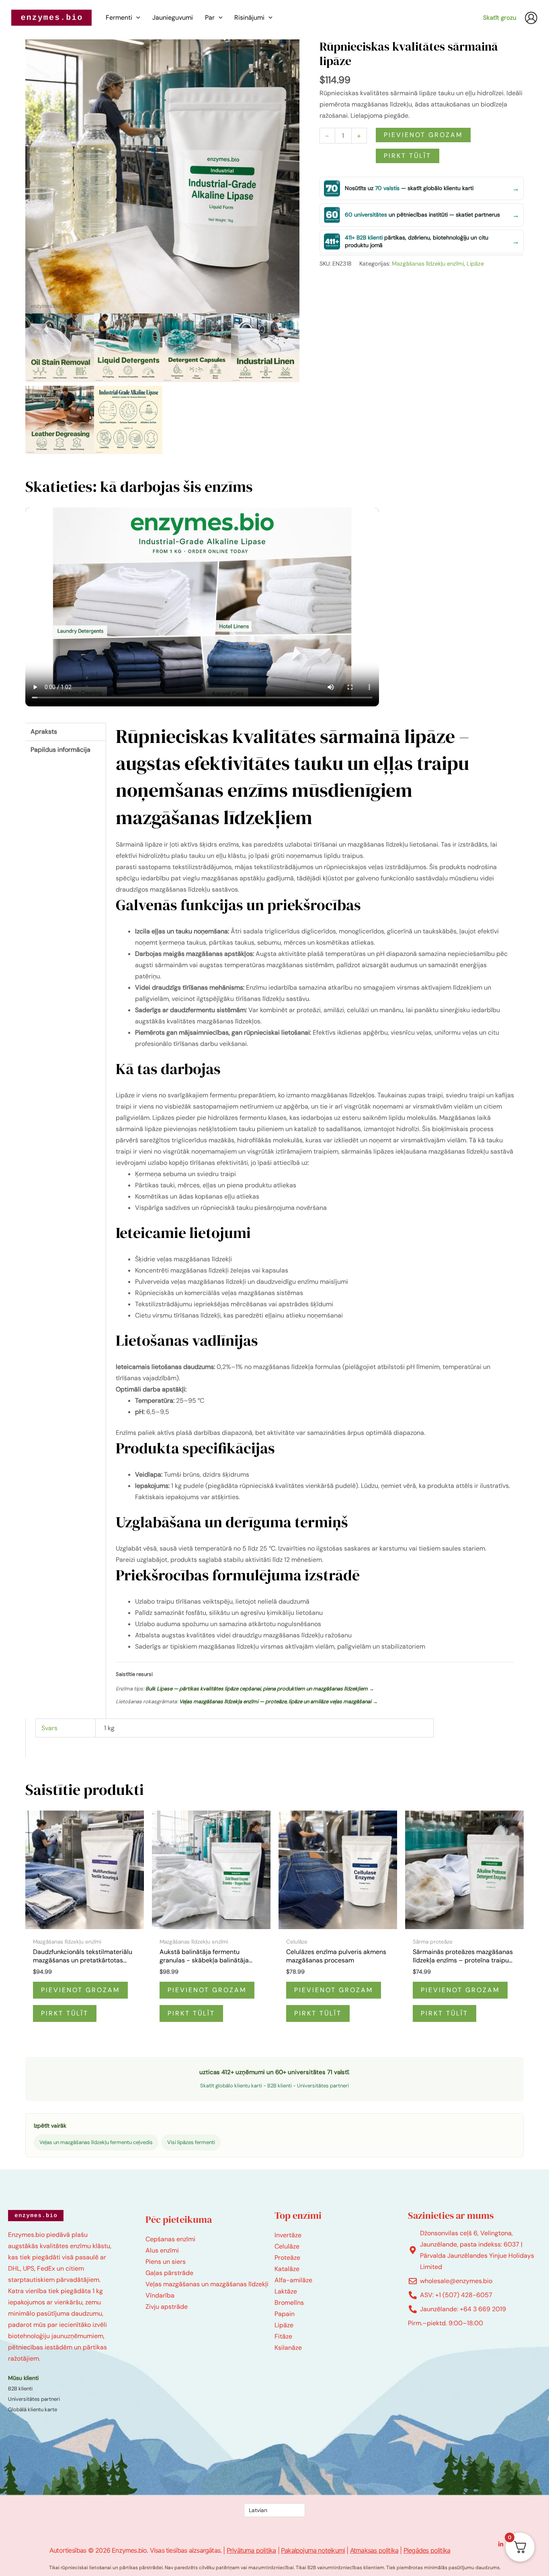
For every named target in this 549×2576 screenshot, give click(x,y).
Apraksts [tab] (44, 731)
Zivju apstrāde (167, 2307)
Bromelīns (289, 2303)
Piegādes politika (427, 2550)
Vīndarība (160, 2295)
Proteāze (287, 2258)
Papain (285, 2314)
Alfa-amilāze (293, 2280)
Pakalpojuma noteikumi (313, 2550)
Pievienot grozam (423, 135)
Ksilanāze (288, 2348)
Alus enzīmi (162, 2250)
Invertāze (288, 2235)
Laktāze (286, 2291)
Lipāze (475, 264)
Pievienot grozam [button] (80, 1990)
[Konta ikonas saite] (531, 18)
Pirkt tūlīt (408, 156)
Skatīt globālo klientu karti (231, 2086)
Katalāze (287, 2269)
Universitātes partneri (323, 2086)
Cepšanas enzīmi (170, 2239)
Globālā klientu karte (33, 2409)
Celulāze (287, 2246)
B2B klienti (280, 2086)
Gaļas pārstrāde (169, 2273)
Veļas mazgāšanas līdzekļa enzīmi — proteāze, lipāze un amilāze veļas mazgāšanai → (279, 1701)
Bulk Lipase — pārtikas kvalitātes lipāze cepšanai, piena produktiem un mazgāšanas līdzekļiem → (260, 1689)
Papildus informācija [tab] (60, 750)
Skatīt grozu (500, 18)
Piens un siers (166, 2262)
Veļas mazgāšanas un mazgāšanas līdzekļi (207, 2284)
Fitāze (283, 2336)
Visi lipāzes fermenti (191, 2142)
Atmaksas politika (374, 2550)
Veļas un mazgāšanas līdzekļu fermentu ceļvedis (96, 2142)
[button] (136, 18)
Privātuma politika (251, 2550)
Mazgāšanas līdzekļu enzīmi (428, 264)
